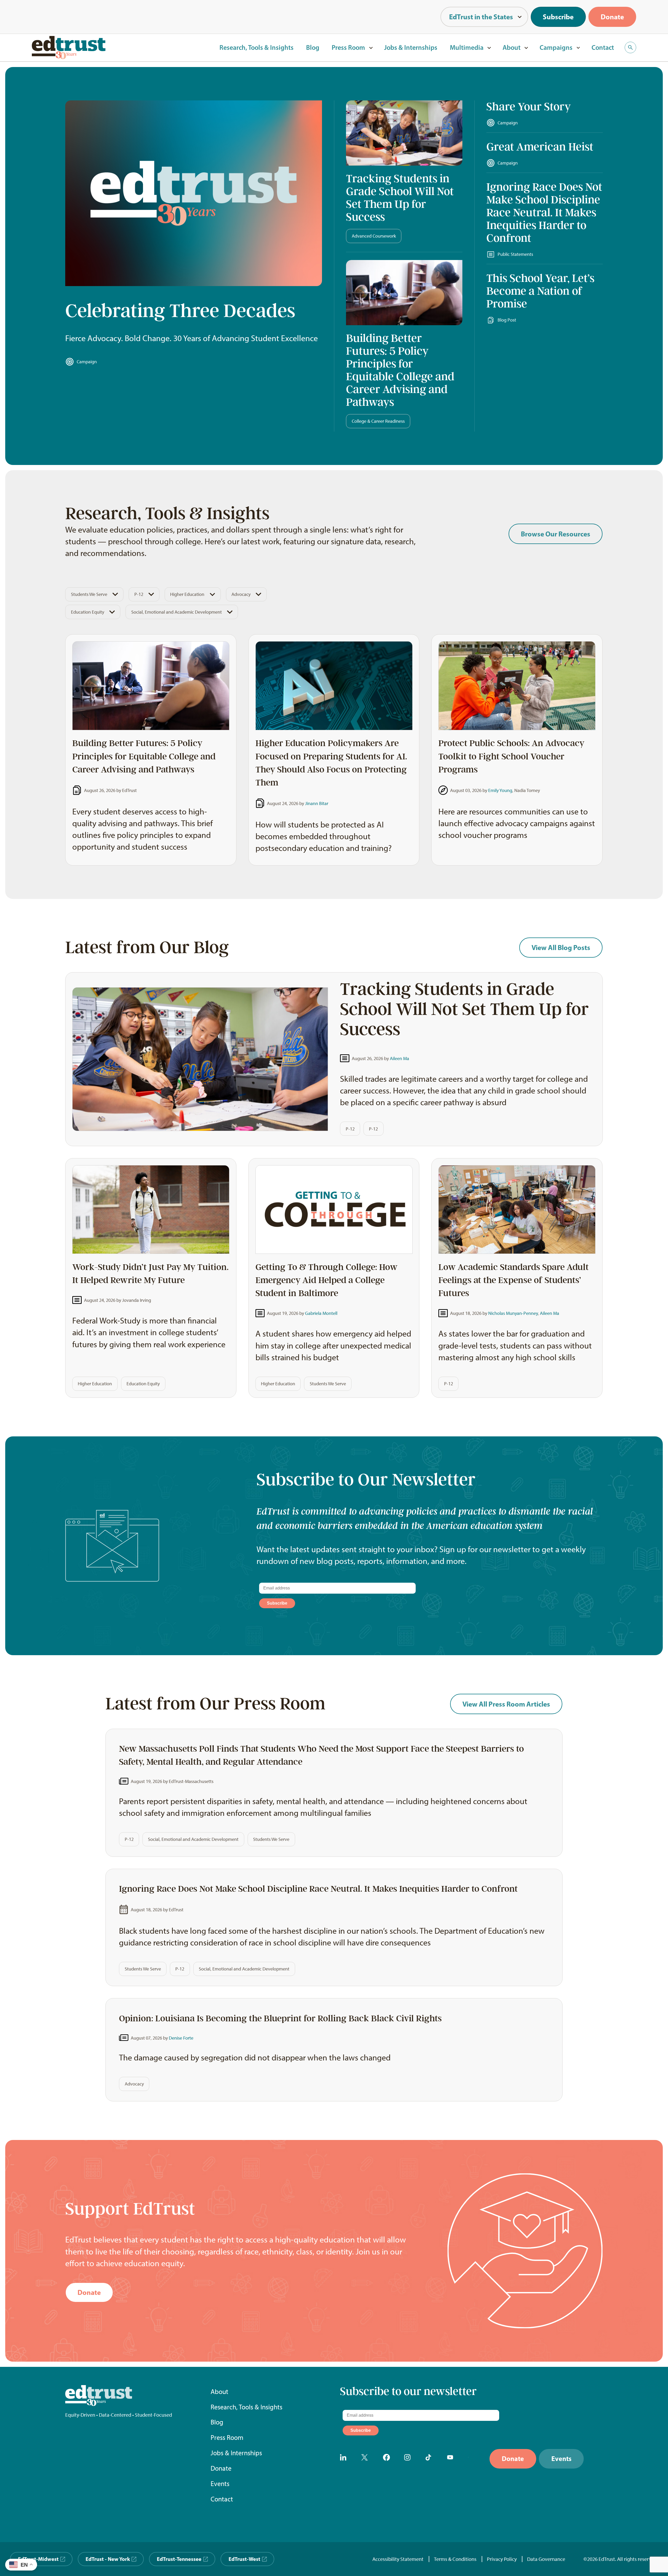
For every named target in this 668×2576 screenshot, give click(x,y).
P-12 (139, 594)
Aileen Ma (399, 1058)
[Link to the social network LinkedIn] (345, 2459)
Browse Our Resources (556, 534)
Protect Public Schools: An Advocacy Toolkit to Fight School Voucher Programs (511, 756)
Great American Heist (540, 147)
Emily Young (500, 790)
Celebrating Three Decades (180, 311)
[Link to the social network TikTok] (431, 2459)
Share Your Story (529, 107)
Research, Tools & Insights (257, 47)
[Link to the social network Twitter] (366, 2459)
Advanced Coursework (374, 236)
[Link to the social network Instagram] (409, 2459)
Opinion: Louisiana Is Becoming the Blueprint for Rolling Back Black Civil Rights (280, 2018)
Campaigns (556, 47)
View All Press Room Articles (506, 1704)
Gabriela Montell (321, 1313)
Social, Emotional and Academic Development (177, 612)
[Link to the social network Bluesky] (473, 2459)
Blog (313, 47)
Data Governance (546, 2559)
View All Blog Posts (561, 947)
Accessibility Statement (398, 2559)
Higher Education (187, 594)
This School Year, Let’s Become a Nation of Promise (540, 291)
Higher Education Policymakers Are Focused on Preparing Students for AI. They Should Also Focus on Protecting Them (331, 763)
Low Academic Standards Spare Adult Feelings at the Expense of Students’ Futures (514, 1280)
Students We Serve (89, 594)
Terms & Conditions (455, 2559)
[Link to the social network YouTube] (452, 2459)
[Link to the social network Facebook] (388, 2459)
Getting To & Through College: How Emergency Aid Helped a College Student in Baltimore (326, 1280)
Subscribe (558, 17)
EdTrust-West (244, 2559)
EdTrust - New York (108, 2559)
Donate (612, 17)
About (512, 47)
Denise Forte (181, 2038)
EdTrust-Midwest (38, 2559)
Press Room (348, 47)
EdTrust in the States (481, 17)
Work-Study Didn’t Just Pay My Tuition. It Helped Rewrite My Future (150, 1274)
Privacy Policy (502, 2559)
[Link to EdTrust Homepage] (69, 47)
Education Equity (88, 612)
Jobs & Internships (411, 47)
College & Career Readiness (378, 421)
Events (220, 2484)
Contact (603, 47)
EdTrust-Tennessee (179, 2559)
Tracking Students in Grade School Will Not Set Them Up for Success (400, 198)
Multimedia (467, 47)
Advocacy (241, 594)
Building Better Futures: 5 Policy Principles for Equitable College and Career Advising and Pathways (400, 370)
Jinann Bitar (317, 803)
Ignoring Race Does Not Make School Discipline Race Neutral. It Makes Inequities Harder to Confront (544, 213)
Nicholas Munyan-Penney (513, 1313)
